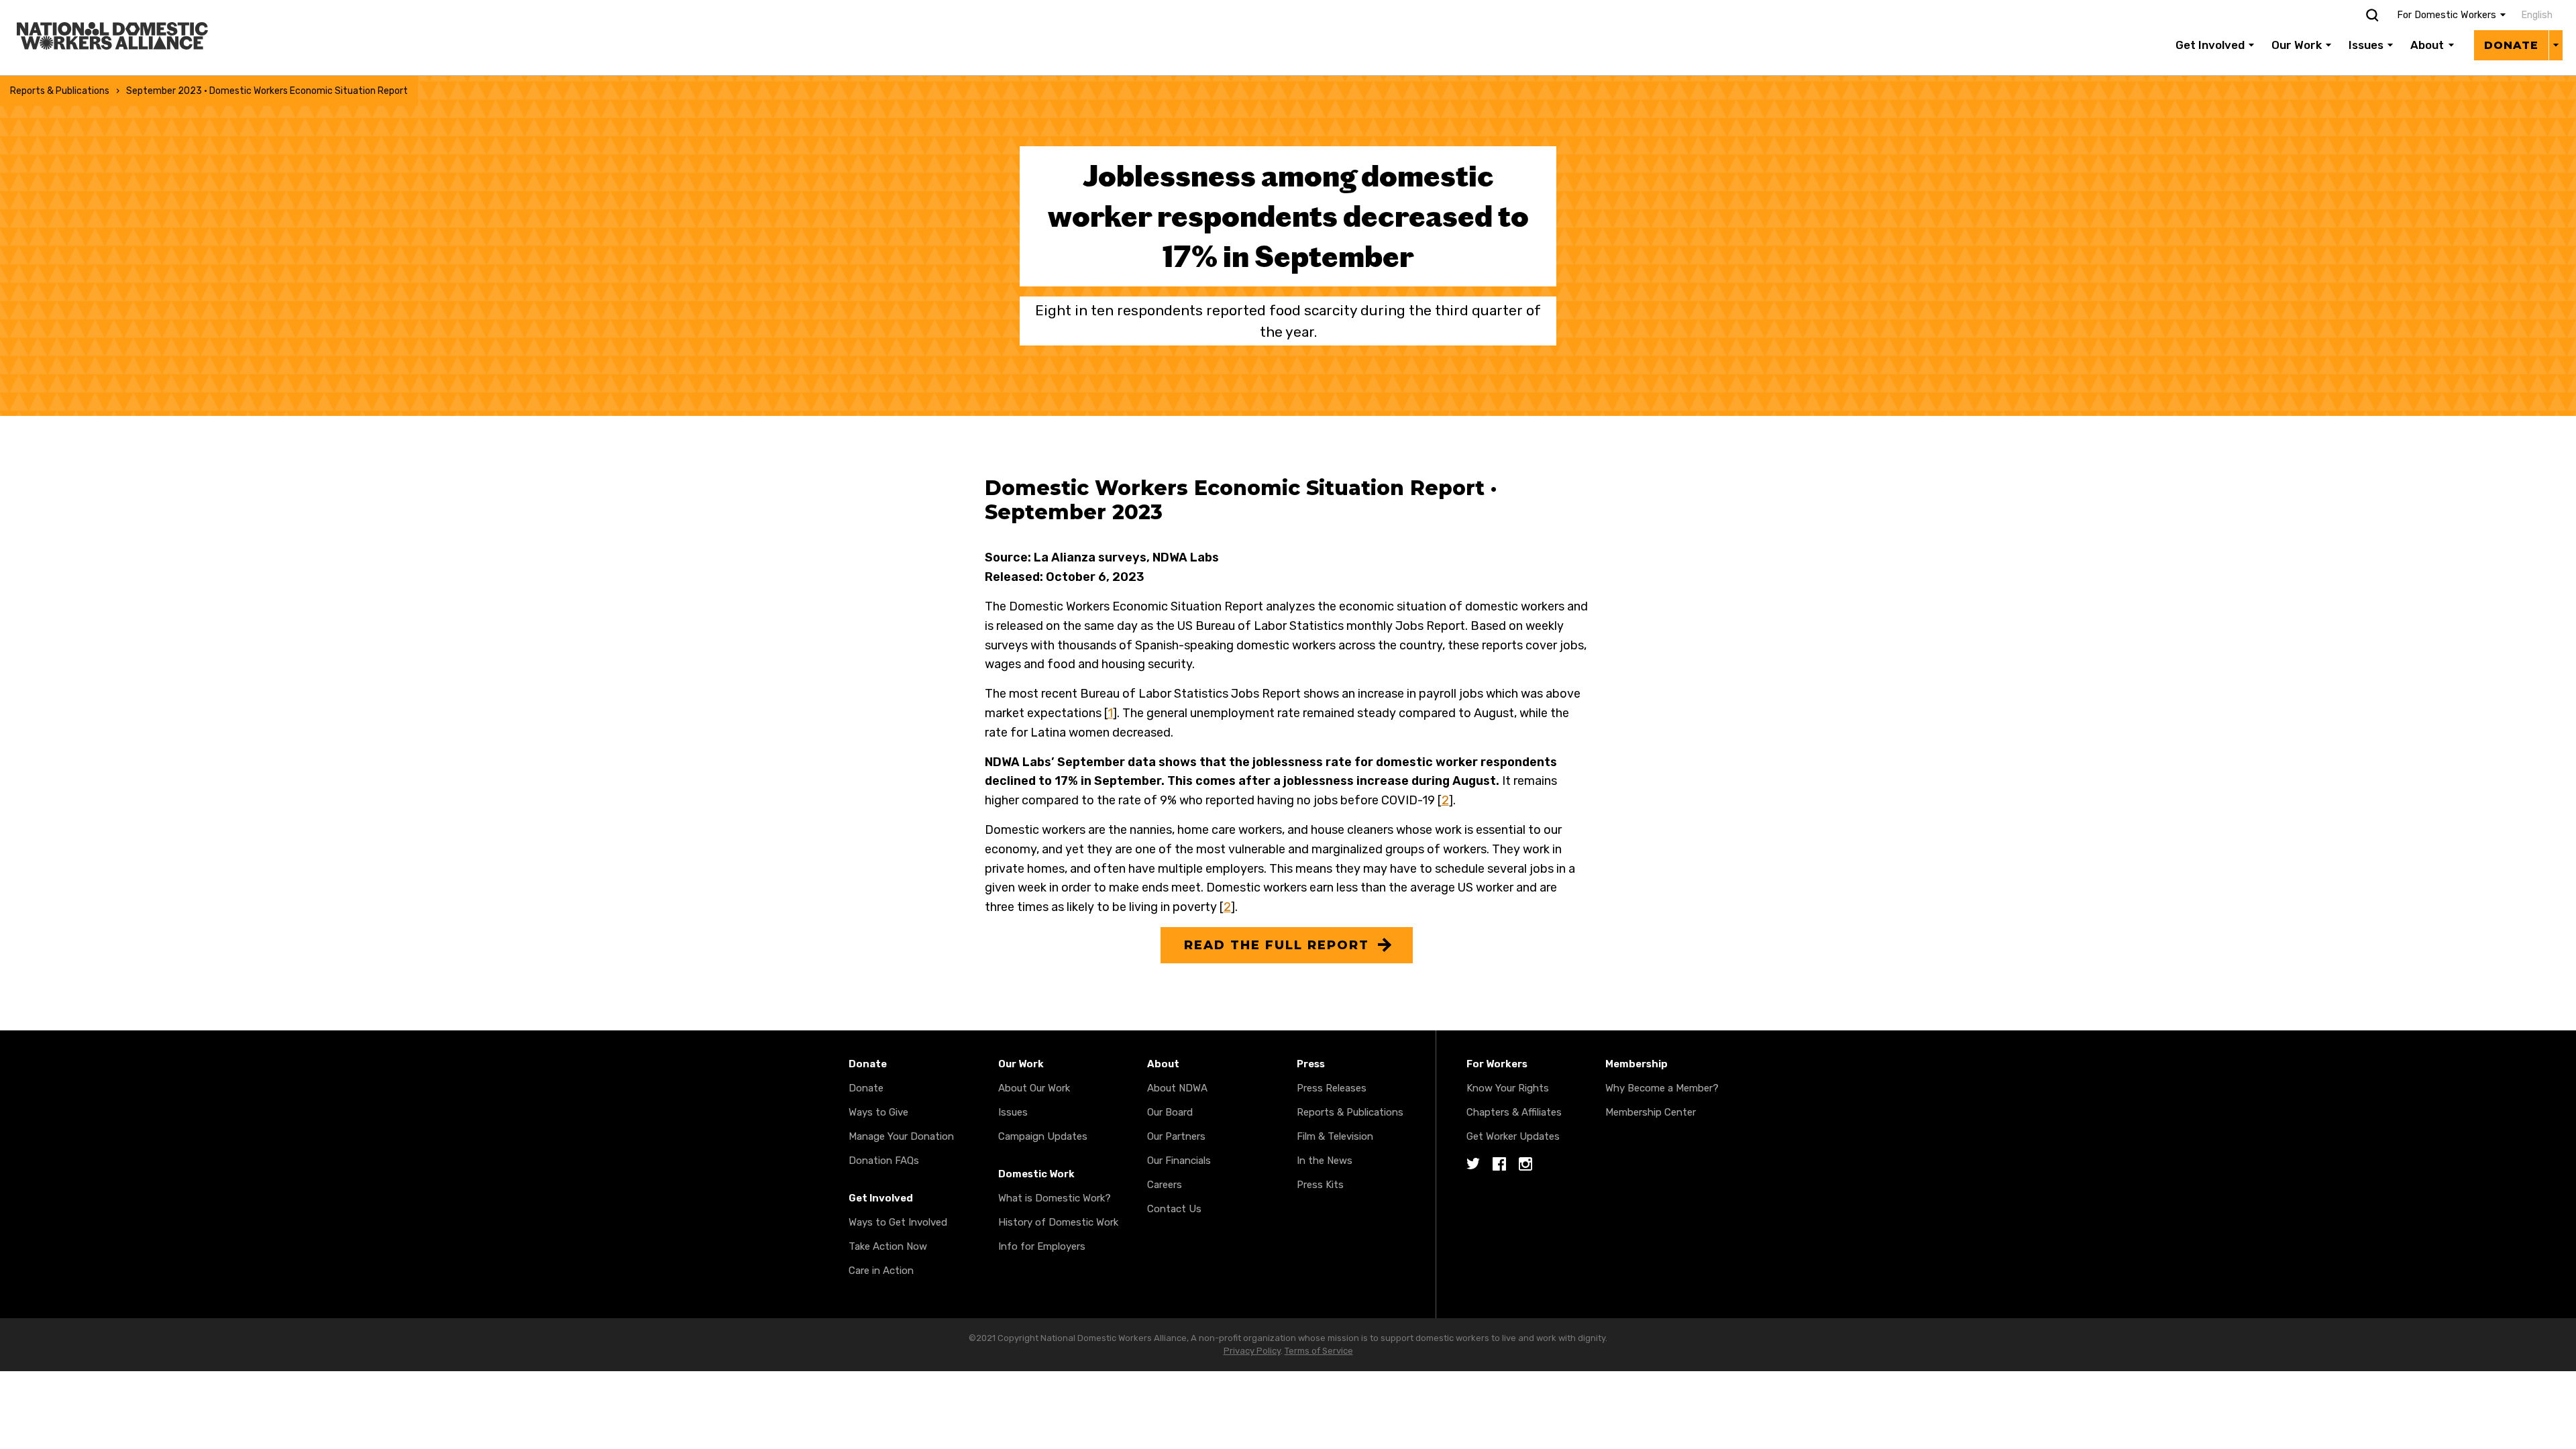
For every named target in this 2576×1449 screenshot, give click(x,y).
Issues (2366, 45)
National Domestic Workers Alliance (98, 9)
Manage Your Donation (901, 1136)
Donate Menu (2556, 45)
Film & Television (1335, 1136)
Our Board (1170, 1112)
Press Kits (1320, 1185)
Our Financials (1179, 1161)
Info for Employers (1042, 1246)
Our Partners (1176, 1136)
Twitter (1473, 1165)
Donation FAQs (884, 1161)
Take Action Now (888, 1246)
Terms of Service (1319, 1351)
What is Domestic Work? (1055, 1198)
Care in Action (881, 1271)
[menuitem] (2534, 15)
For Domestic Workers (2447, 15)
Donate (2511, 45)
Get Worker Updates (1513, 1136)
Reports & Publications (60, 91)
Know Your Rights (1508, 1088)
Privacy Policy (1252, 1351)
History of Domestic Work (1058, 1222)
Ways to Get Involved (898, 1222)
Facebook (1499, 1165)
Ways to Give (878, 1112)
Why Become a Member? (1662, 1088)
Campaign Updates (1043, 1136)
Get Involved (2210, 45)
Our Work (2297, 45)
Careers (1165, 1185)
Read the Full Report (1277, 945)
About (2427, 45)
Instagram (1525, 1165)
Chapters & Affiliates (1514, 1112)
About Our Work (1034, 1088)
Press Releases (1332, 1088)
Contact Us (1174, 1209)
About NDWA (1177, 1088)
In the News (1325, 1161)
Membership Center (1651, 1112)
